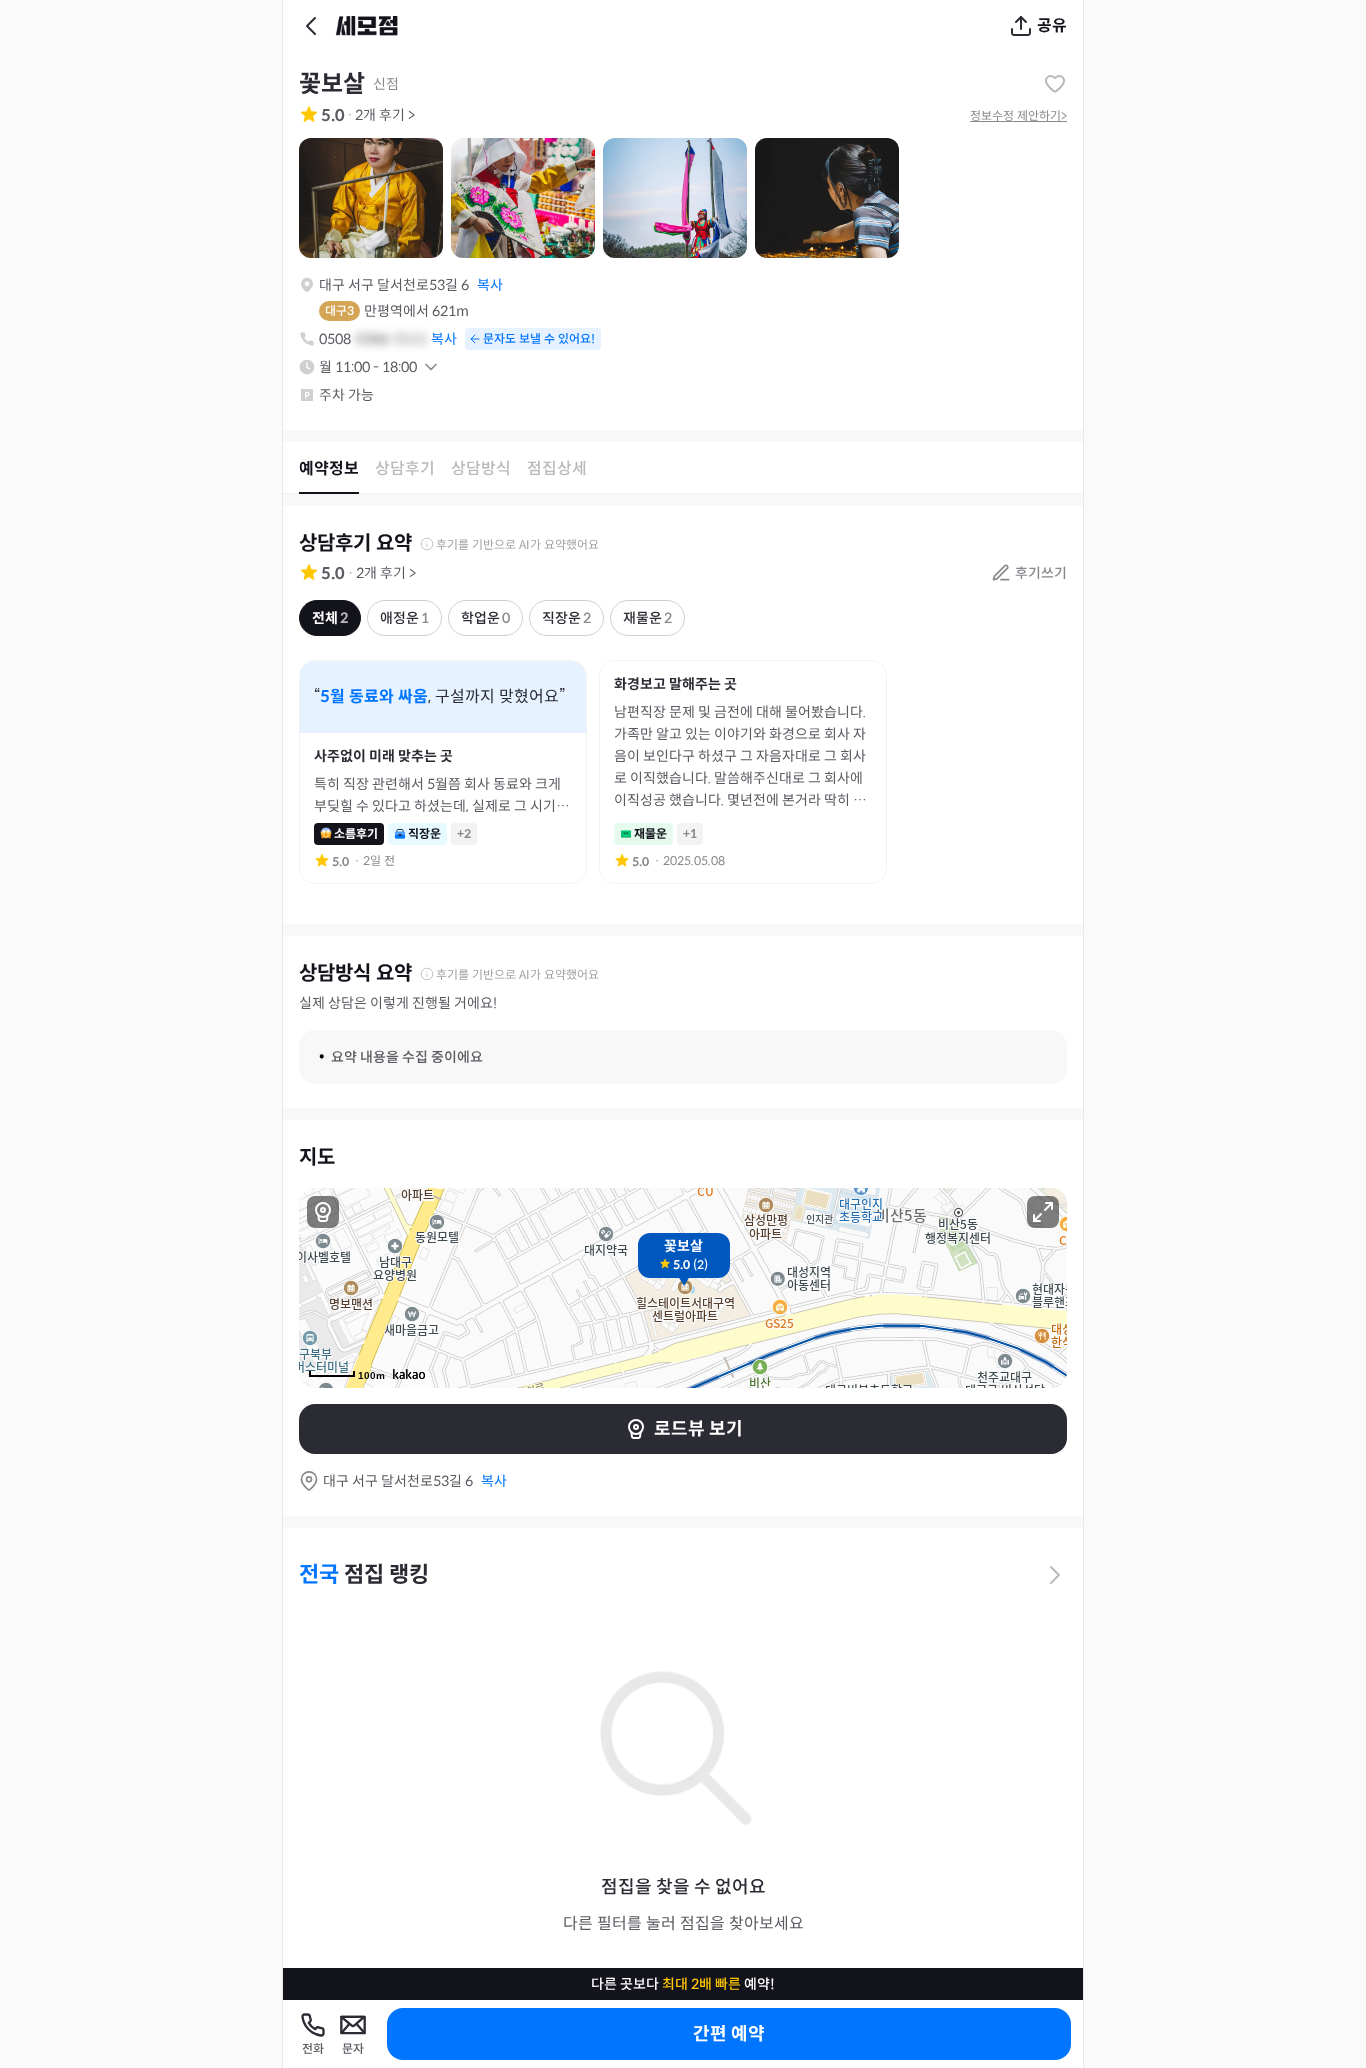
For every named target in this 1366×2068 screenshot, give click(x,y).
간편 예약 (729, 2034)
